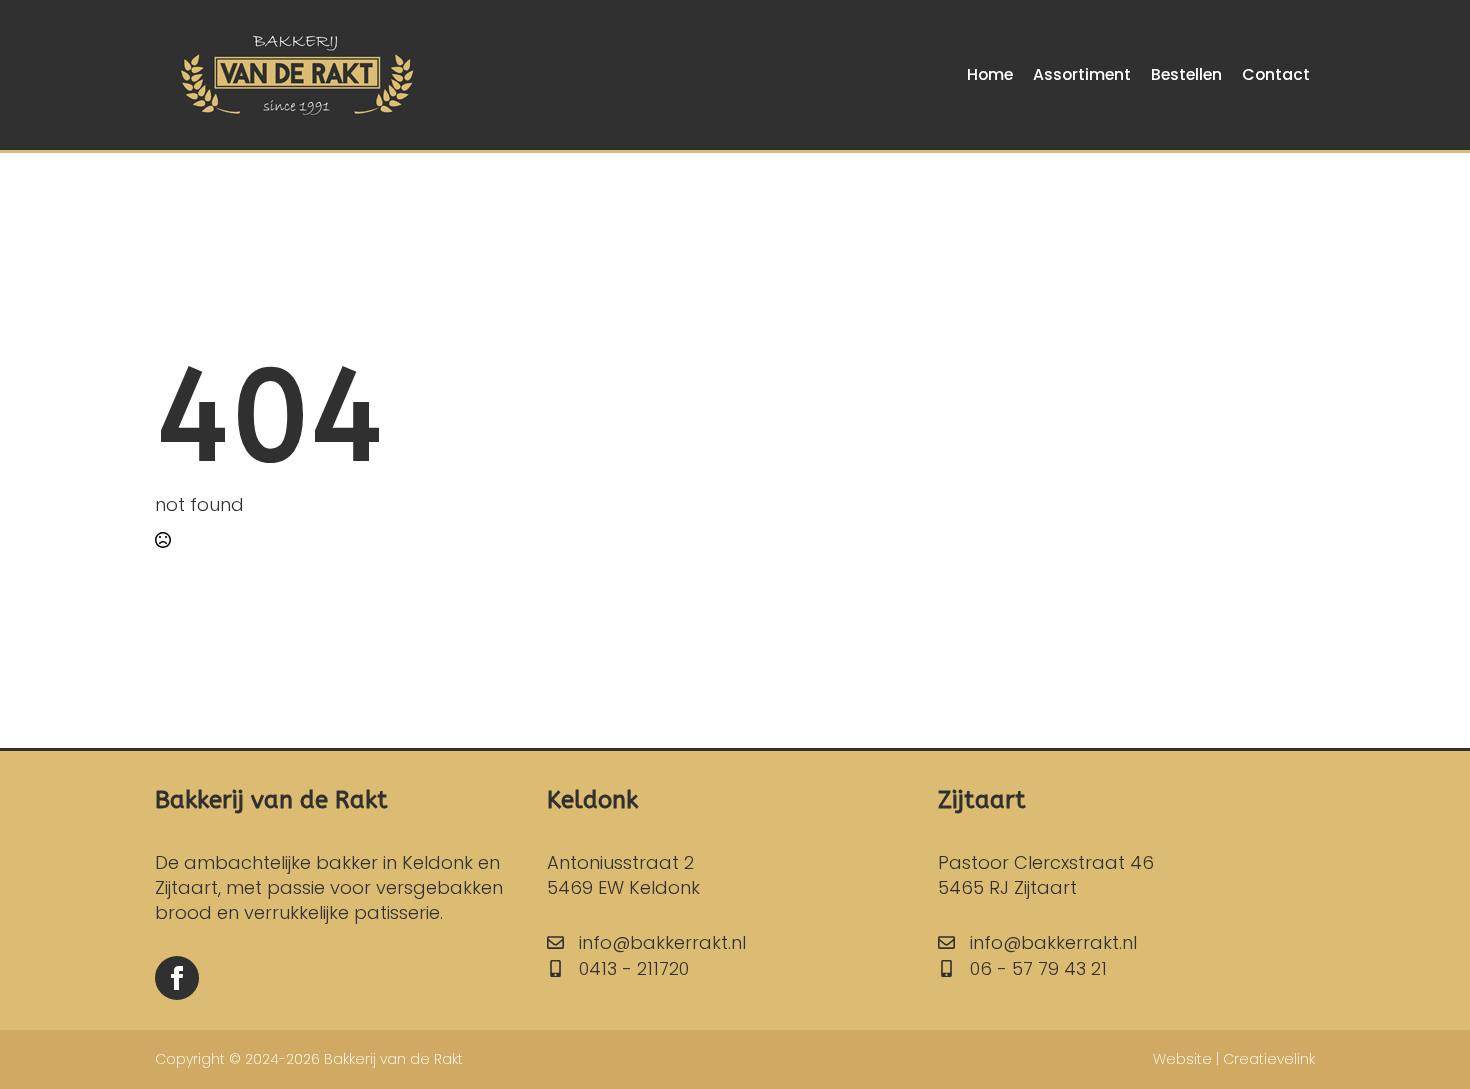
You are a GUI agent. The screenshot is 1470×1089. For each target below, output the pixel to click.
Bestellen (1186, 74)
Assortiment (1082, 74)
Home (990, 74)
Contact (1276, 74)
